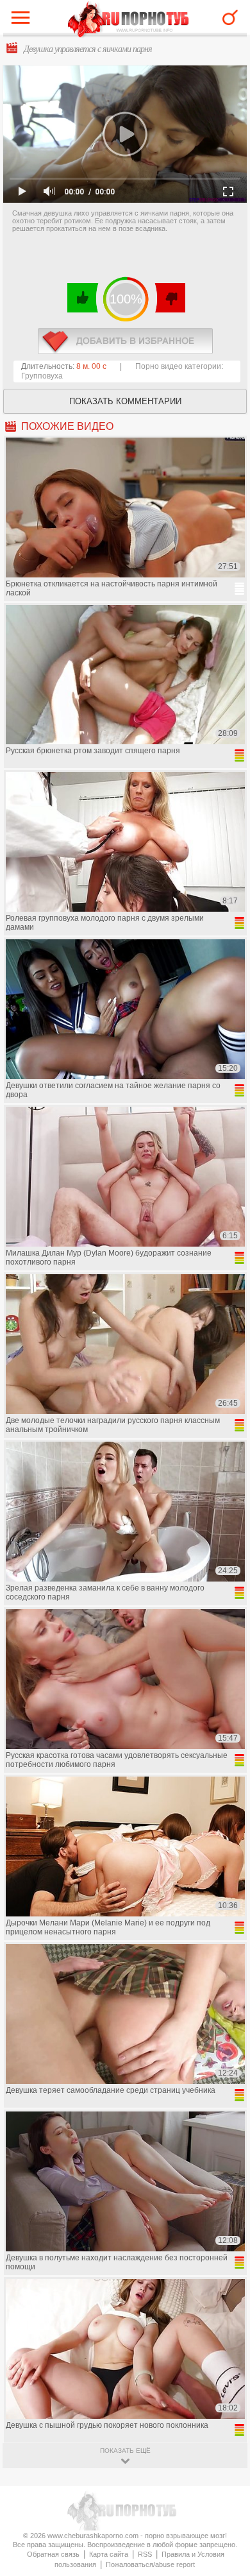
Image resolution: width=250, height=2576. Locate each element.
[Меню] (24, 21)
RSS (145, 2554)
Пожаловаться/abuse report (150, 2564)
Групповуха (42, 376)
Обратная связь (53, 2554)
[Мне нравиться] (83, 298)
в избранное (125, 341)
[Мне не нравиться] (170, 298)
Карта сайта (109, 2554)
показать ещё (125, 2451)
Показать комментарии (125, 401)
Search (230, 17)
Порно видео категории (178, 366)
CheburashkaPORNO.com (129, 20)
